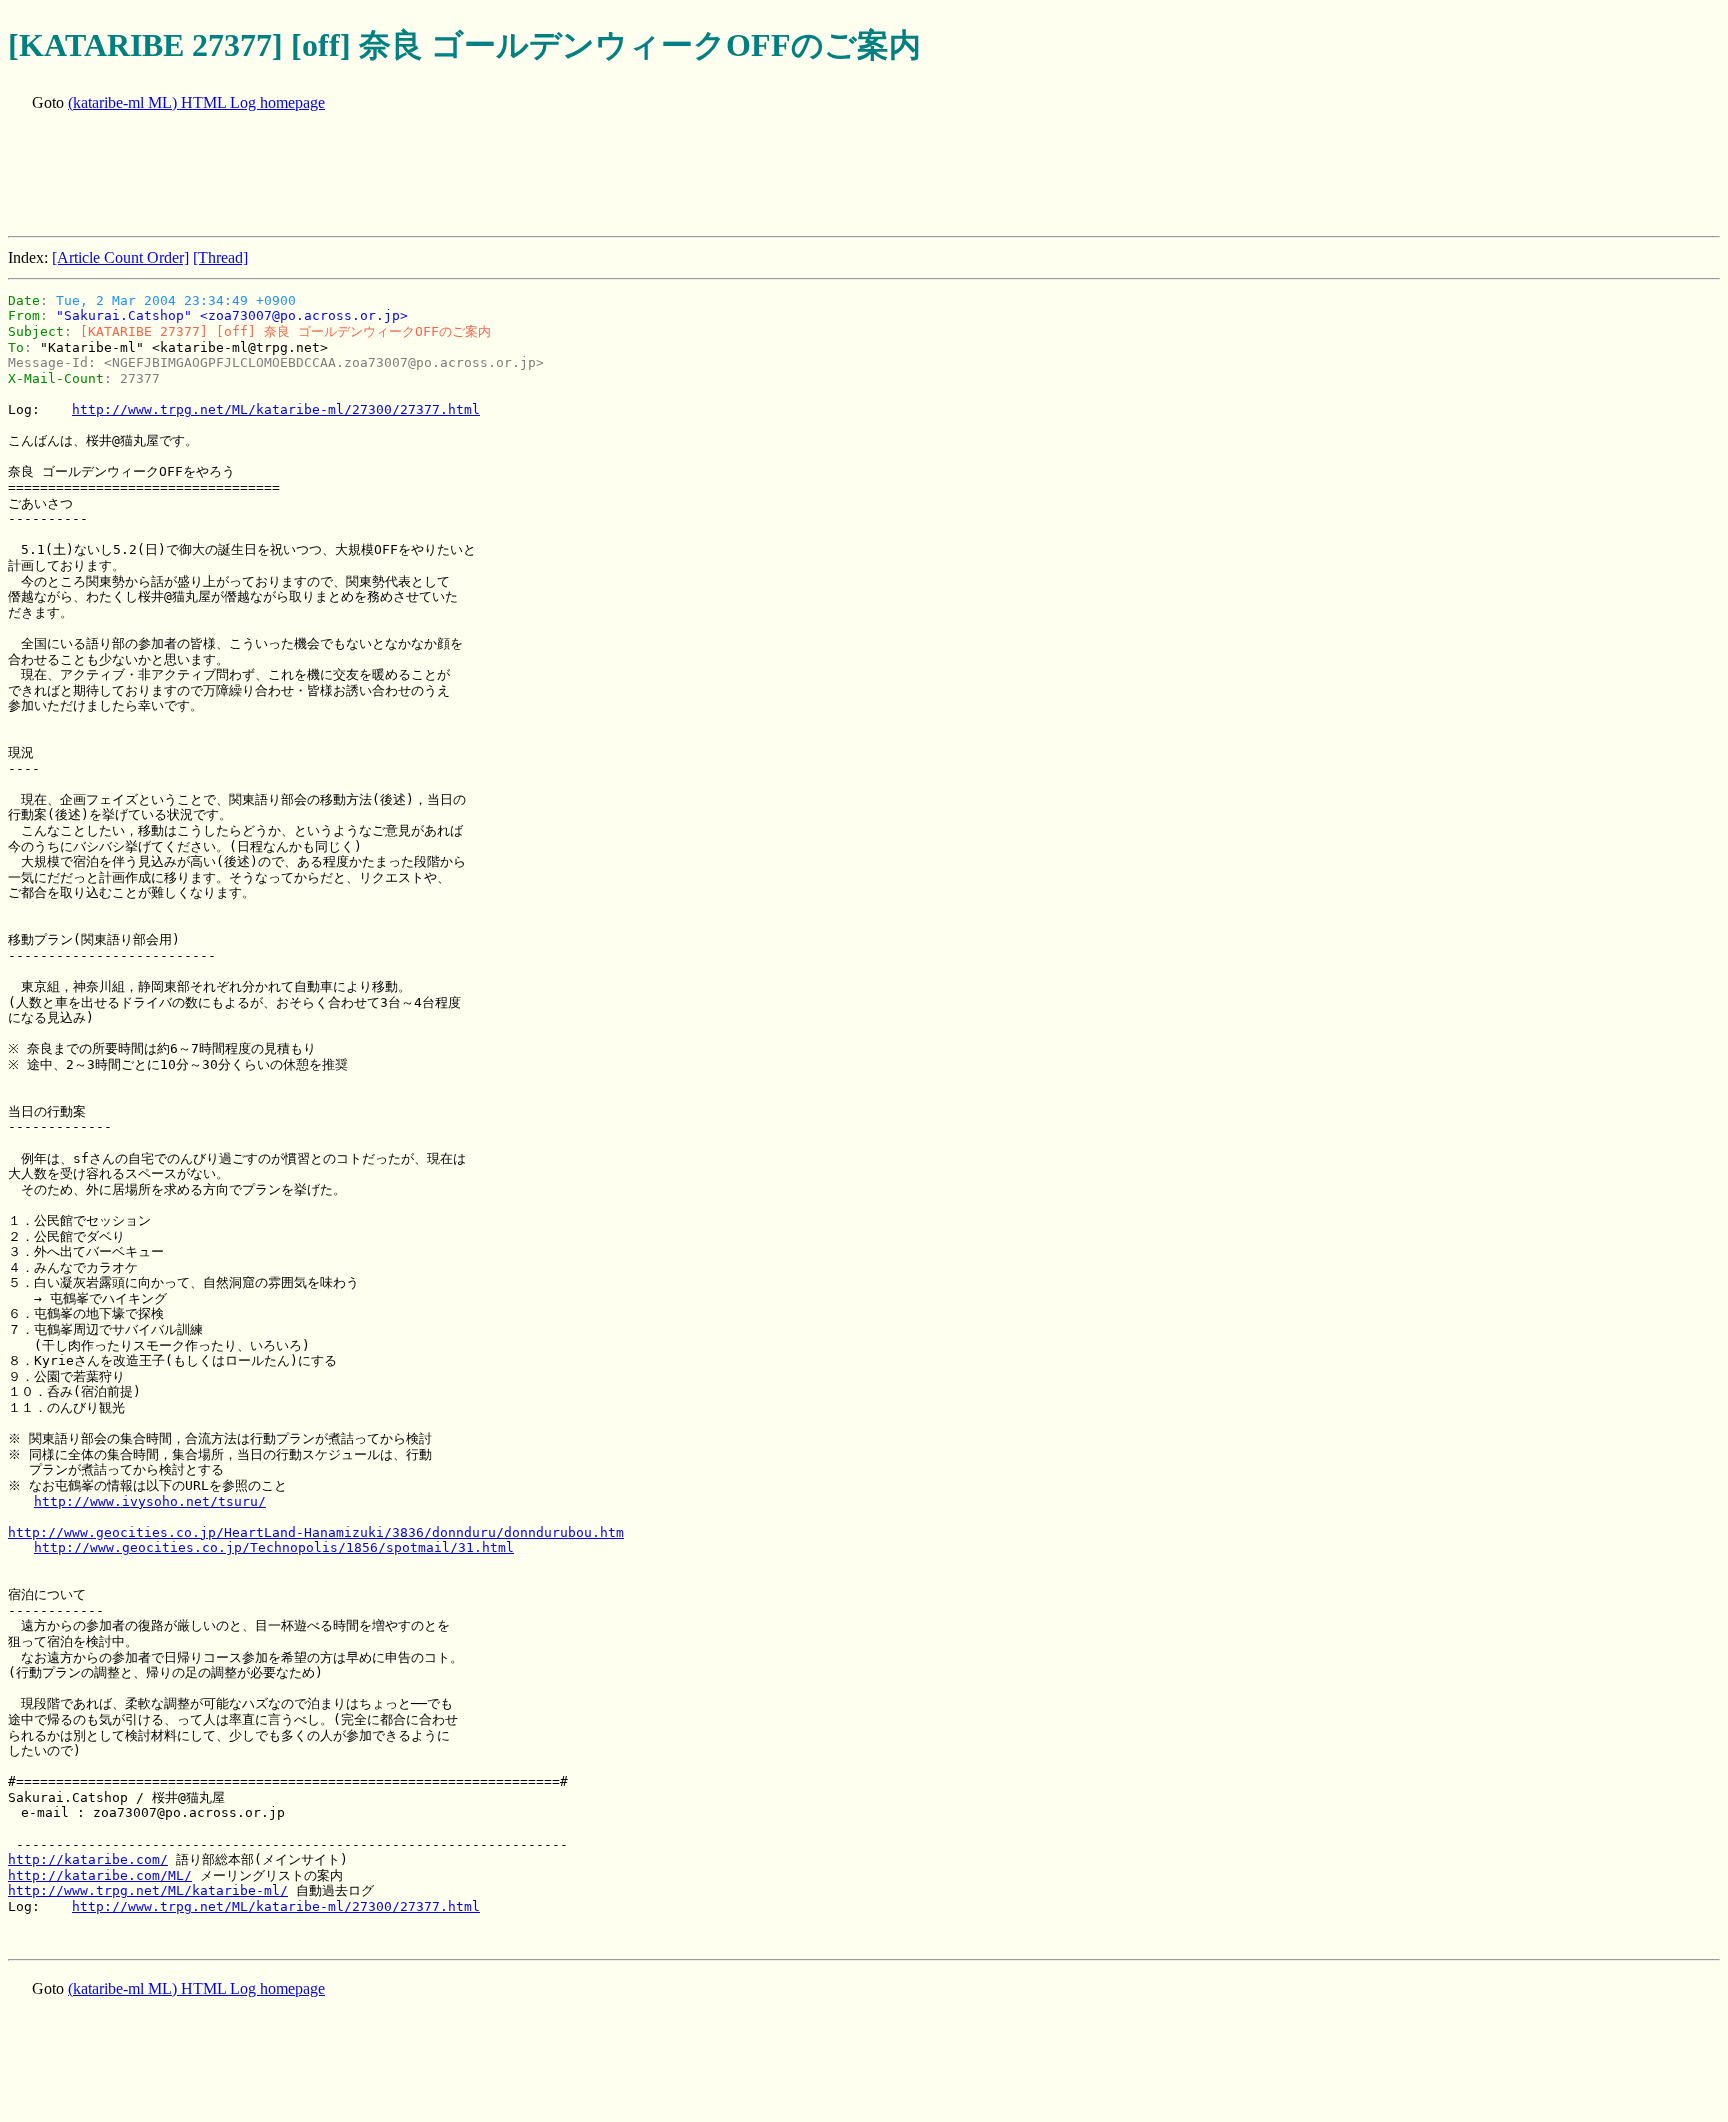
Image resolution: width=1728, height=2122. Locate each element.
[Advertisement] (372, 176)
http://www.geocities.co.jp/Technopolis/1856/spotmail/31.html (274, 1547)
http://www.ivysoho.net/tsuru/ (150, 1501)
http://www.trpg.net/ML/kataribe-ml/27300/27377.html (276, 409)
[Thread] (220, 257)
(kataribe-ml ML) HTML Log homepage (196, 102)
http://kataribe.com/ (88, 1859)
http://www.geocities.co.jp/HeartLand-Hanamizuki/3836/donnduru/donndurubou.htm (316, 1532)
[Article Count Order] (120, 257)
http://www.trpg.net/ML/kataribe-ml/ (148, 1890)
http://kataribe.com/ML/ (100, 1875)
